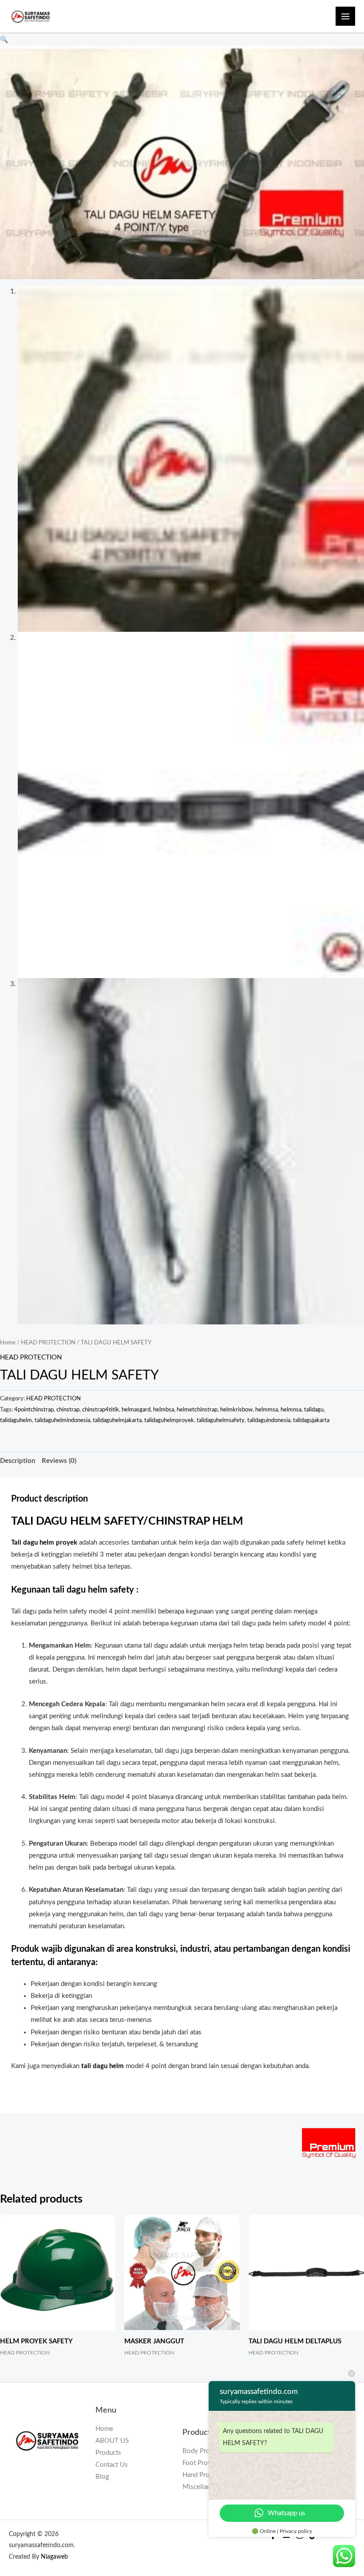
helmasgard (136, 1410)
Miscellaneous (204, 2487)
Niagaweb (54, 2557)
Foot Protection (205, 2463)
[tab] (18, 1461)
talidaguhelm (16, 1420)
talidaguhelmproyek (169, 1420)
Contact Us (112, 2465)
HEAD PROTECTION (48, 1343)
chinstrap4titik (101, 1410)
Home (8, 1343)
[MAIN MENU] (345, 16)
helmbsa (164, 1410)
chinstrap (68, 1410)
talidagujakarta (311, 1420)
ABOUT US (112, 2441)
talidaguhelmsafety (221, 1420)
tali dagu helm (103, 2066)
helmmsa (267, 1410)
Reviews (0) (59, 1461)
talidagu (314, 1410)
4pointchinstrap (34, 1410)
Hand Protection (206, 2475)
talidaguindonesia (269, 1420)
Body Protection (206, 2451)
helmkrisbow (236, 1410)
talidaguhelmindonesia (62, 1420)
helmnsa (291, 1410)
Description (18, 1461)
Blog (102, 2477)
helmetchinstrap (197, 1410)
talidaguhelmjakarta (117, 1420)
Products (108, 2453)
